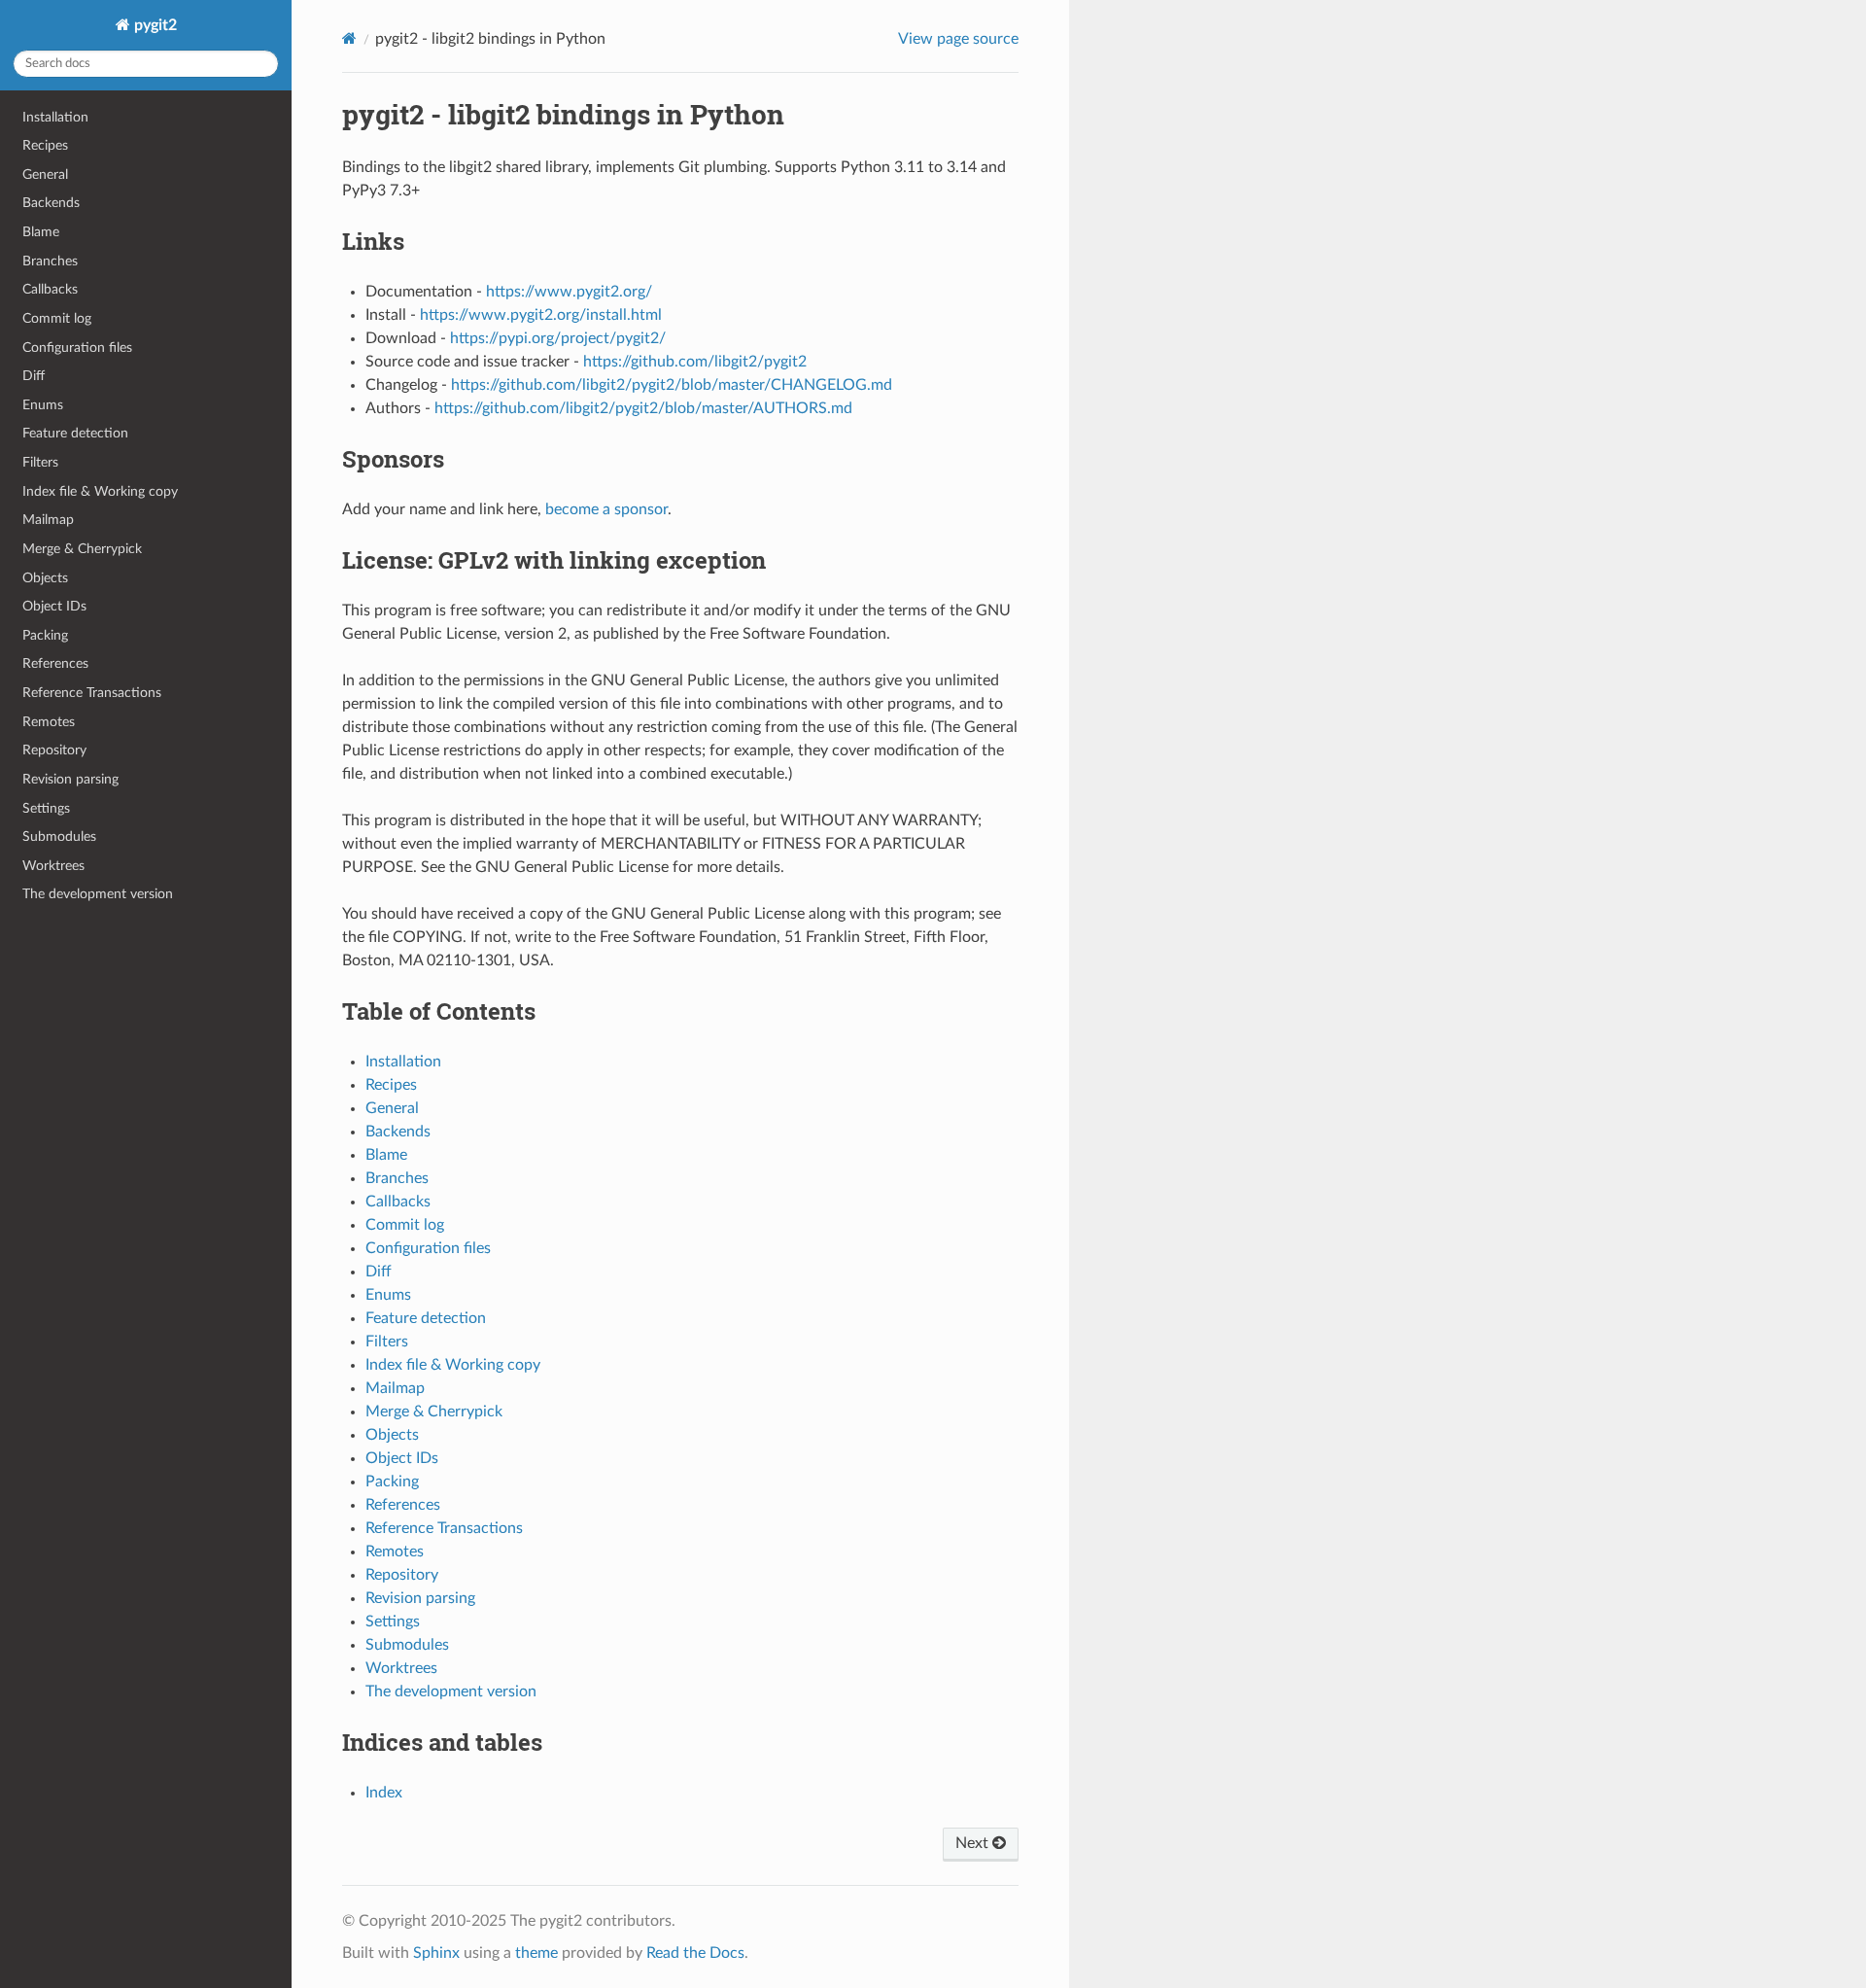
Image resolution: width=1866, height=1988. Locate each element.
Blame (41, 232)
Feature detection (75, 433)
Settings (46, 808)
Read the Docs (695, 1953)
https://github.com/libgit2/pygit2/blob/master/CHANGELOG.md (672, 385)
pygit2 (154, 25)
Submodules (59, 837)
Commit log (57, 318)
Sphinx (436, 1953)
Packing (45, 635)
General (45, 174)
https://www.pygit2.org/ (569, 292)
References (55, 663)
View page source (958, 39)
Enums (43, 405)
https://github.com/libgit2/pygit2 (695, 362)
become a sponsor (606, 509)
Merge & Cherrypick (82, 549)
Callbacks (50, 289)
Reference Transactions (92, 693)
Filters (40, 462)
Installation (55, 117)
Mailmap (48, 520)
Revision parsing (70, 779)
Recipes (45, 145)
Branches (50, 261)
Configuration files (77, 348)
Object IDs (54, 606)
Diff (34, 376)
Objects (45, 578)
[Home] (349, 38)
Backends (51, 203)
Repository (54, 750)
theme (536, 1953)
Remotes (49, 722)
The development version (98, 894)
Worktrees (53, 866)
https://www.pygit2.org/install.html (541, 315)
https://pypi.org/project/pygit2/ (558, 338)
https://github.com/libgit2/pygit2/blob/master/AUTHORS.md (643, 408)
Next (974, 1843)
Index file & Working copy (100, 491)
